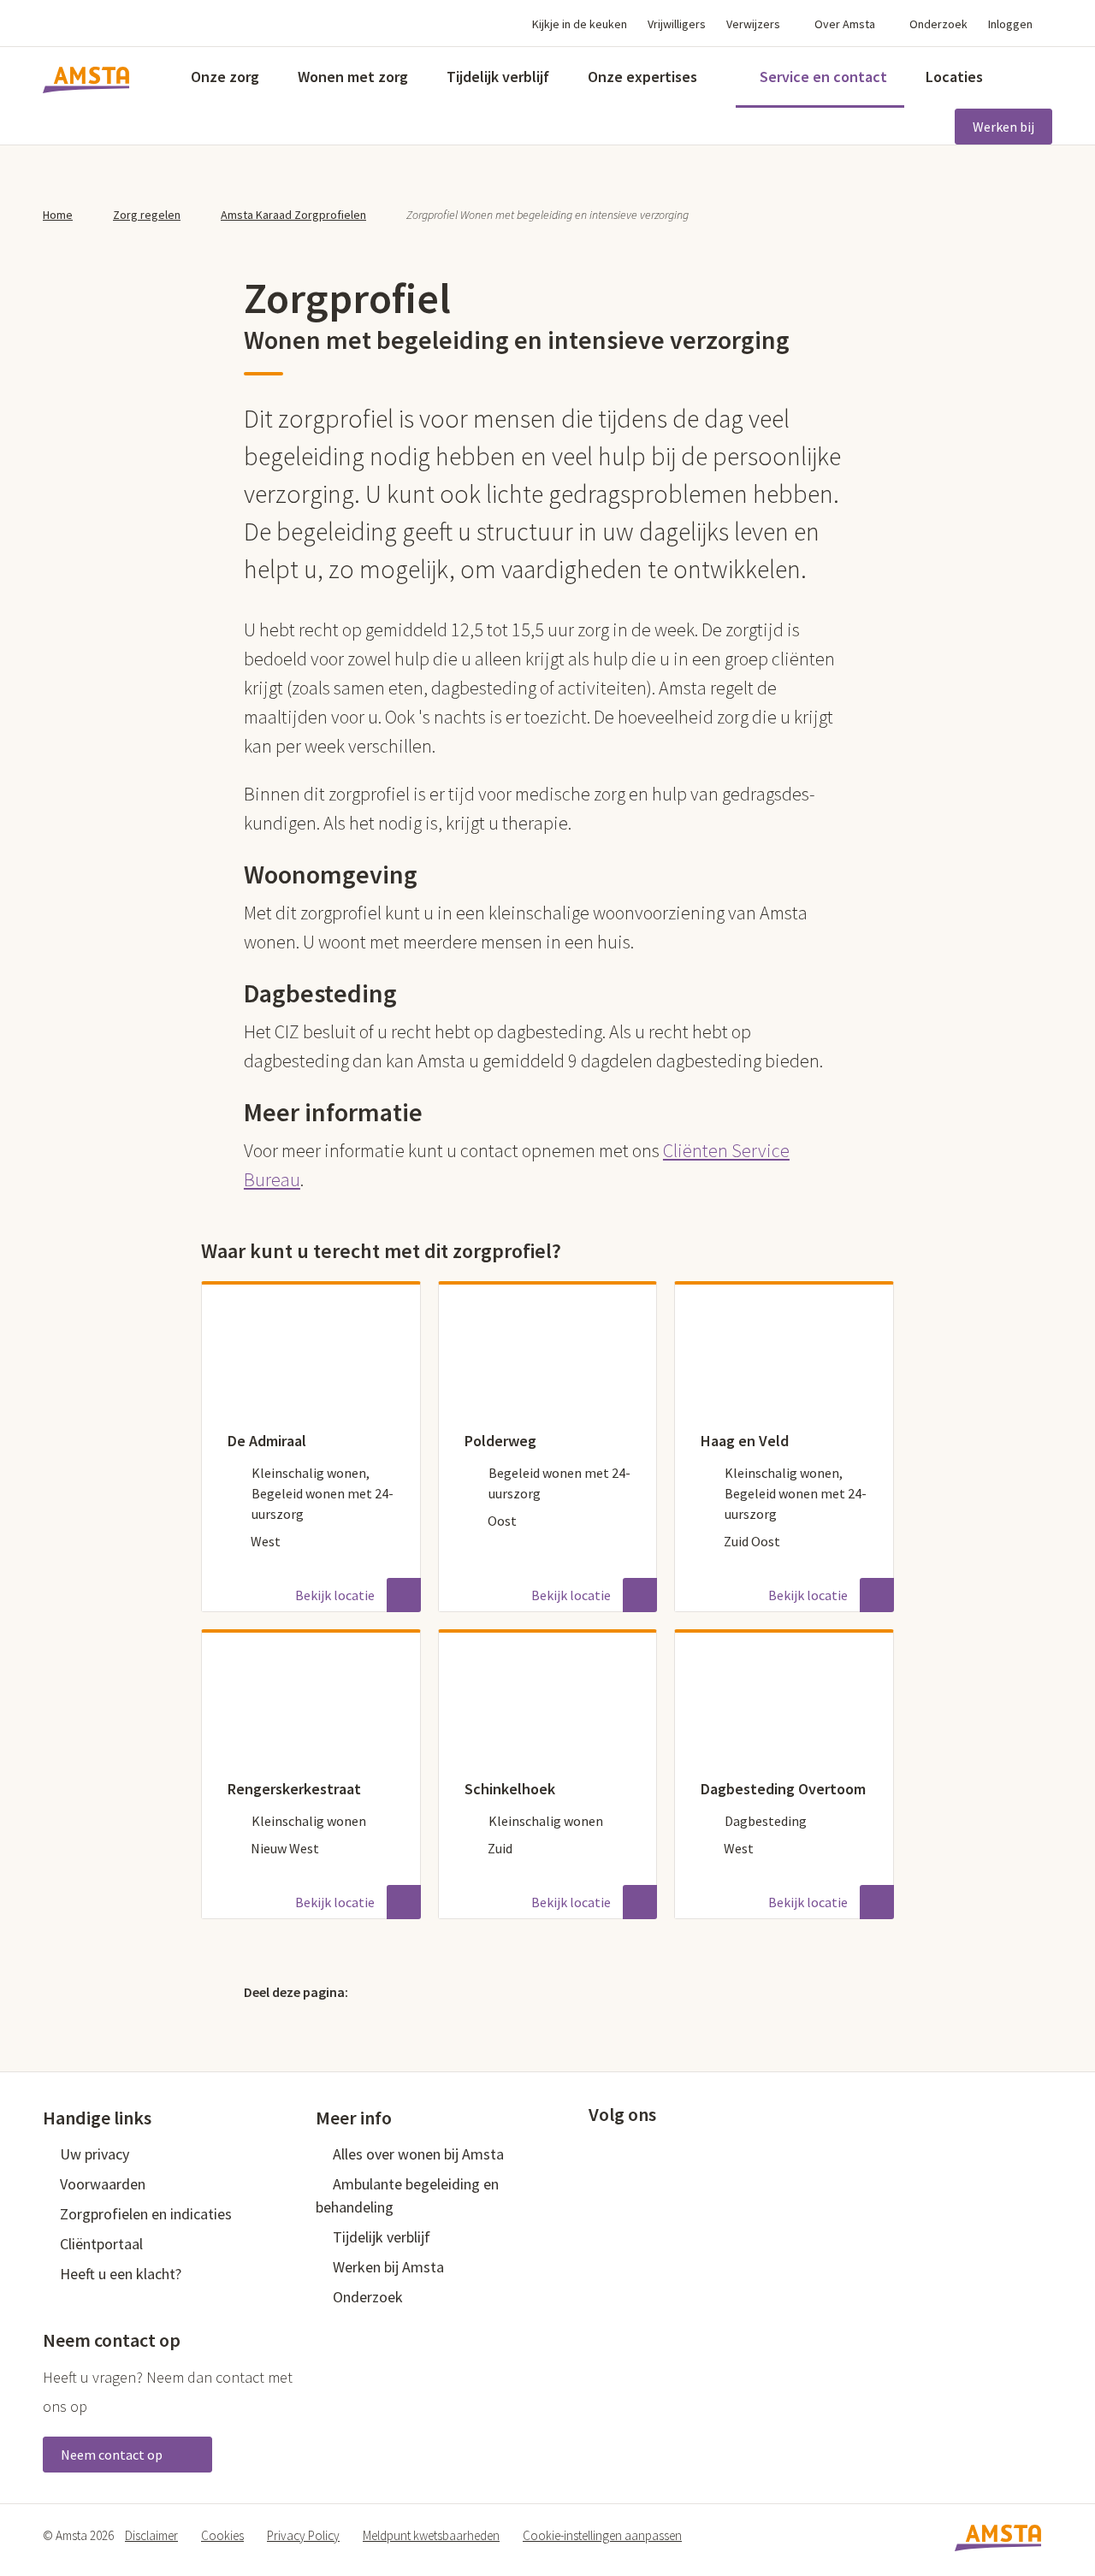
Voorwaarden (103, 2184)
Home (58, 215)
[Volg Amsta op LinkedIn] (654, 2153)
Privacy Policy (303, 2535)
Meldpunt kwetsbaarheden (431, 2535)
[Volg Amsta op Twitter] (625, 2153)
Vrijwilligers (677, 24)
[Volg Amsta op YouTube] (682, 2153)
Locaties (954, 77)
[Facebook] (417, 1991)
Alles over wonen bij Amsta (418, 2154)
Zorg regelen (147, 215)
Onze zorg (225, 77)
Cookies (222, 2535)
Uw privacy (95, 2154)
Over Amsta (845, 24)
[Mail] (491, 1991)
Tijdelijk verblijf (498, 77)
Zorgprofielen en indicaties (146, 2214)
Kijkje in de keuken (580, 24)
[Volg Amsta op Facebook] (597, 2153)
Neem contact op (113, 2455)
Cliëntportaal (101, 2244)
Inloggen (1010, 24)
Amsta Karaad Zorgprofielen (293, 215)
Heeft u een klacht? (121, 2274)
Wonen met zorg (353, 77)
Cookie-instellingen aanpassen (602, 2535)
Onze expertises (642, 77)
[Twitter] (381, 1991)
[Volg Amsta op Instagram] (710, 2153)
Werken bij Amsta (388, 2267)
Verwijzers (753, 24)
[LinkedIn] (454, 1991)
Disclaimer (151, 2535)
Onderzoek (938, 24)
